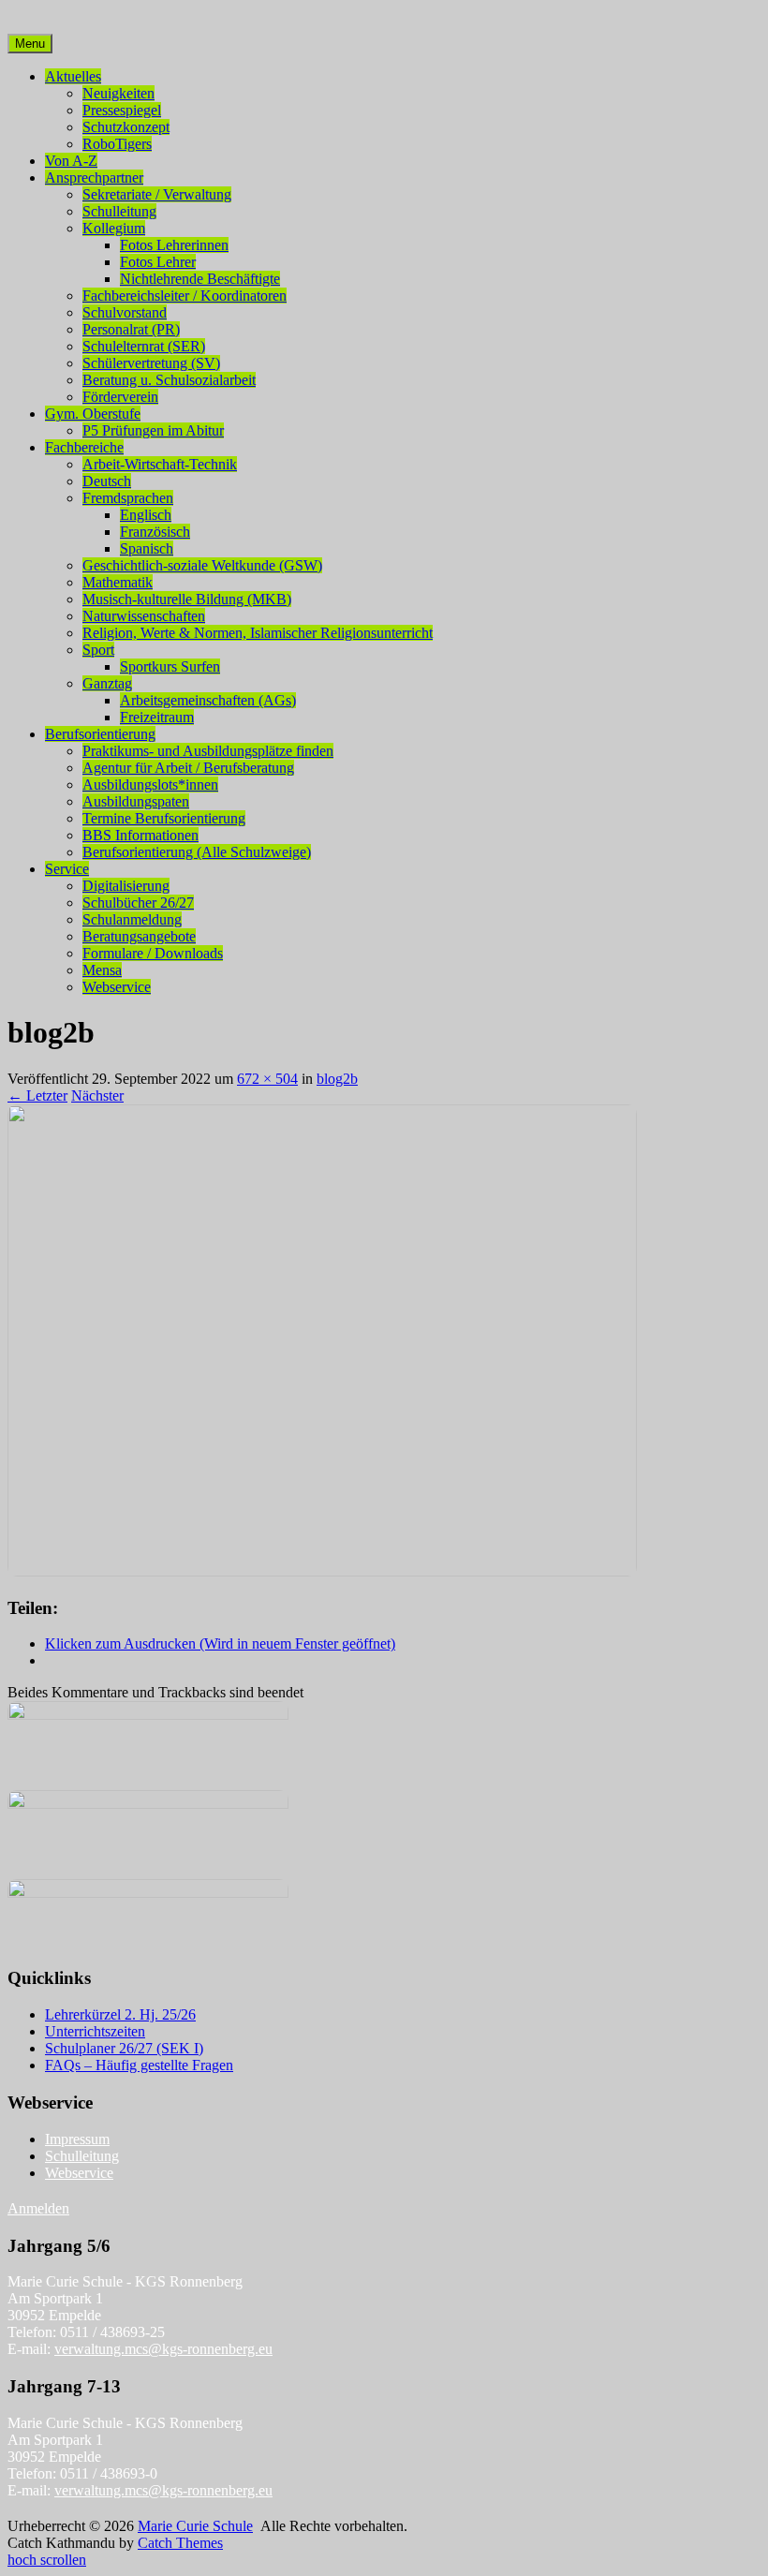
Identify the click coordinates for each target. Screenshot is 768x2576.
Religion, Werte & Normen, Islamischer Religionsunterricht (258, 633)
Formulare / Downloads (153, 953)
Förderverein (120, 397)
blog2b (337, 1079)
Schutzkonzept (126, 127)
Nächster (97, 1096)
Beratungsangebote (139, 936)
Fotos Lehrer (158, 262)
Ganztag (107, 683)
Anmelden (38, 2208)
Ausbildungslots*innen (150, 785)
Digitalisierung (126, 886)
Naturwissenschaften (144, 616)
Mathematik (118, 582)
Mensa (102, 970)
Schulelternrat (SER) (144, 346)
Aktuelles (73, 76)
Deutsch (107, 481)
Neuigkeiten (118, 93)
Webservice (117, 987)
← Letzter (37, 1096)
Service (67, 869)
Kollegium (114, 228)
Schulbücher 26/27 (138, 903)
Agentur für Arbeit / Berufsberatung (188, 768)
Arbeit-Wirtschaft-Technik (160, 464)
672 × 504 (267, 1079)
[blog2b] (322, 1571)
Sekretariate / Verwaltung (157, 194)
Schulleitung (119, 211)
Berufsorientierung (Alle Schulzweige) (197, 852)
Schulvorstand (125, 312)
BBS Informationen (140, 835)
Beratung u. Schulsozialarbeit (169, 380)
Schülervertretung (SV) (151, 363)
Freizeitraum (157, 717)
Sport (98, 650)
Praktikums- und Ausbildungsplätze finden (208, 751)
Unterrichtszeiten (95, 2031)
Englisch (146, 515)
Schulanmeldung (132, 919)
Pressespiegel (122, 110)
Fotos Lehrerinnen (174, 245)
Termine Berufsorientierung (164, 818)
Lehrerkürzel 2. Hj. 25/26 (120, 2014)
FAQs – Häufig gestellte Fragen (139, 2065)
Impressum (77, 2139)
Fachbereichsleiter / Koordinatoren (185, 296)
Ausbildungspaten (136, 801)
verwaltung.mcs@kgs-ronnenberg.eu (163, 2349)
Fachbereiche (84, 447)
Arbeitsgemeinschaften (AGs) (208, 700)
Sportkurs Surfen (170, 666)
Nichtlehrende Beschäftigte (200, 279)
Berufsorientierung (100, 734)
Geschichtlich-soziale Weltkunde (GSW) (202, 565)
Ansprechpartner (94, 178)
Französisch (155, 532)
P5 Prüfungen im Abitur (153, 430)
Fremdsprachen (128, 498)
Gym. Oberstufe (93, 414)
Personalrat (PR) (131, 329)
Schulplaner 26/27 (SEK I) (124, 2048)
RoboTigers (117, 144)
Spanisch (147, 548)
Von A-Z (71, 161)
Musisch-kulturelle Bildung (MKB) (187, 599)
